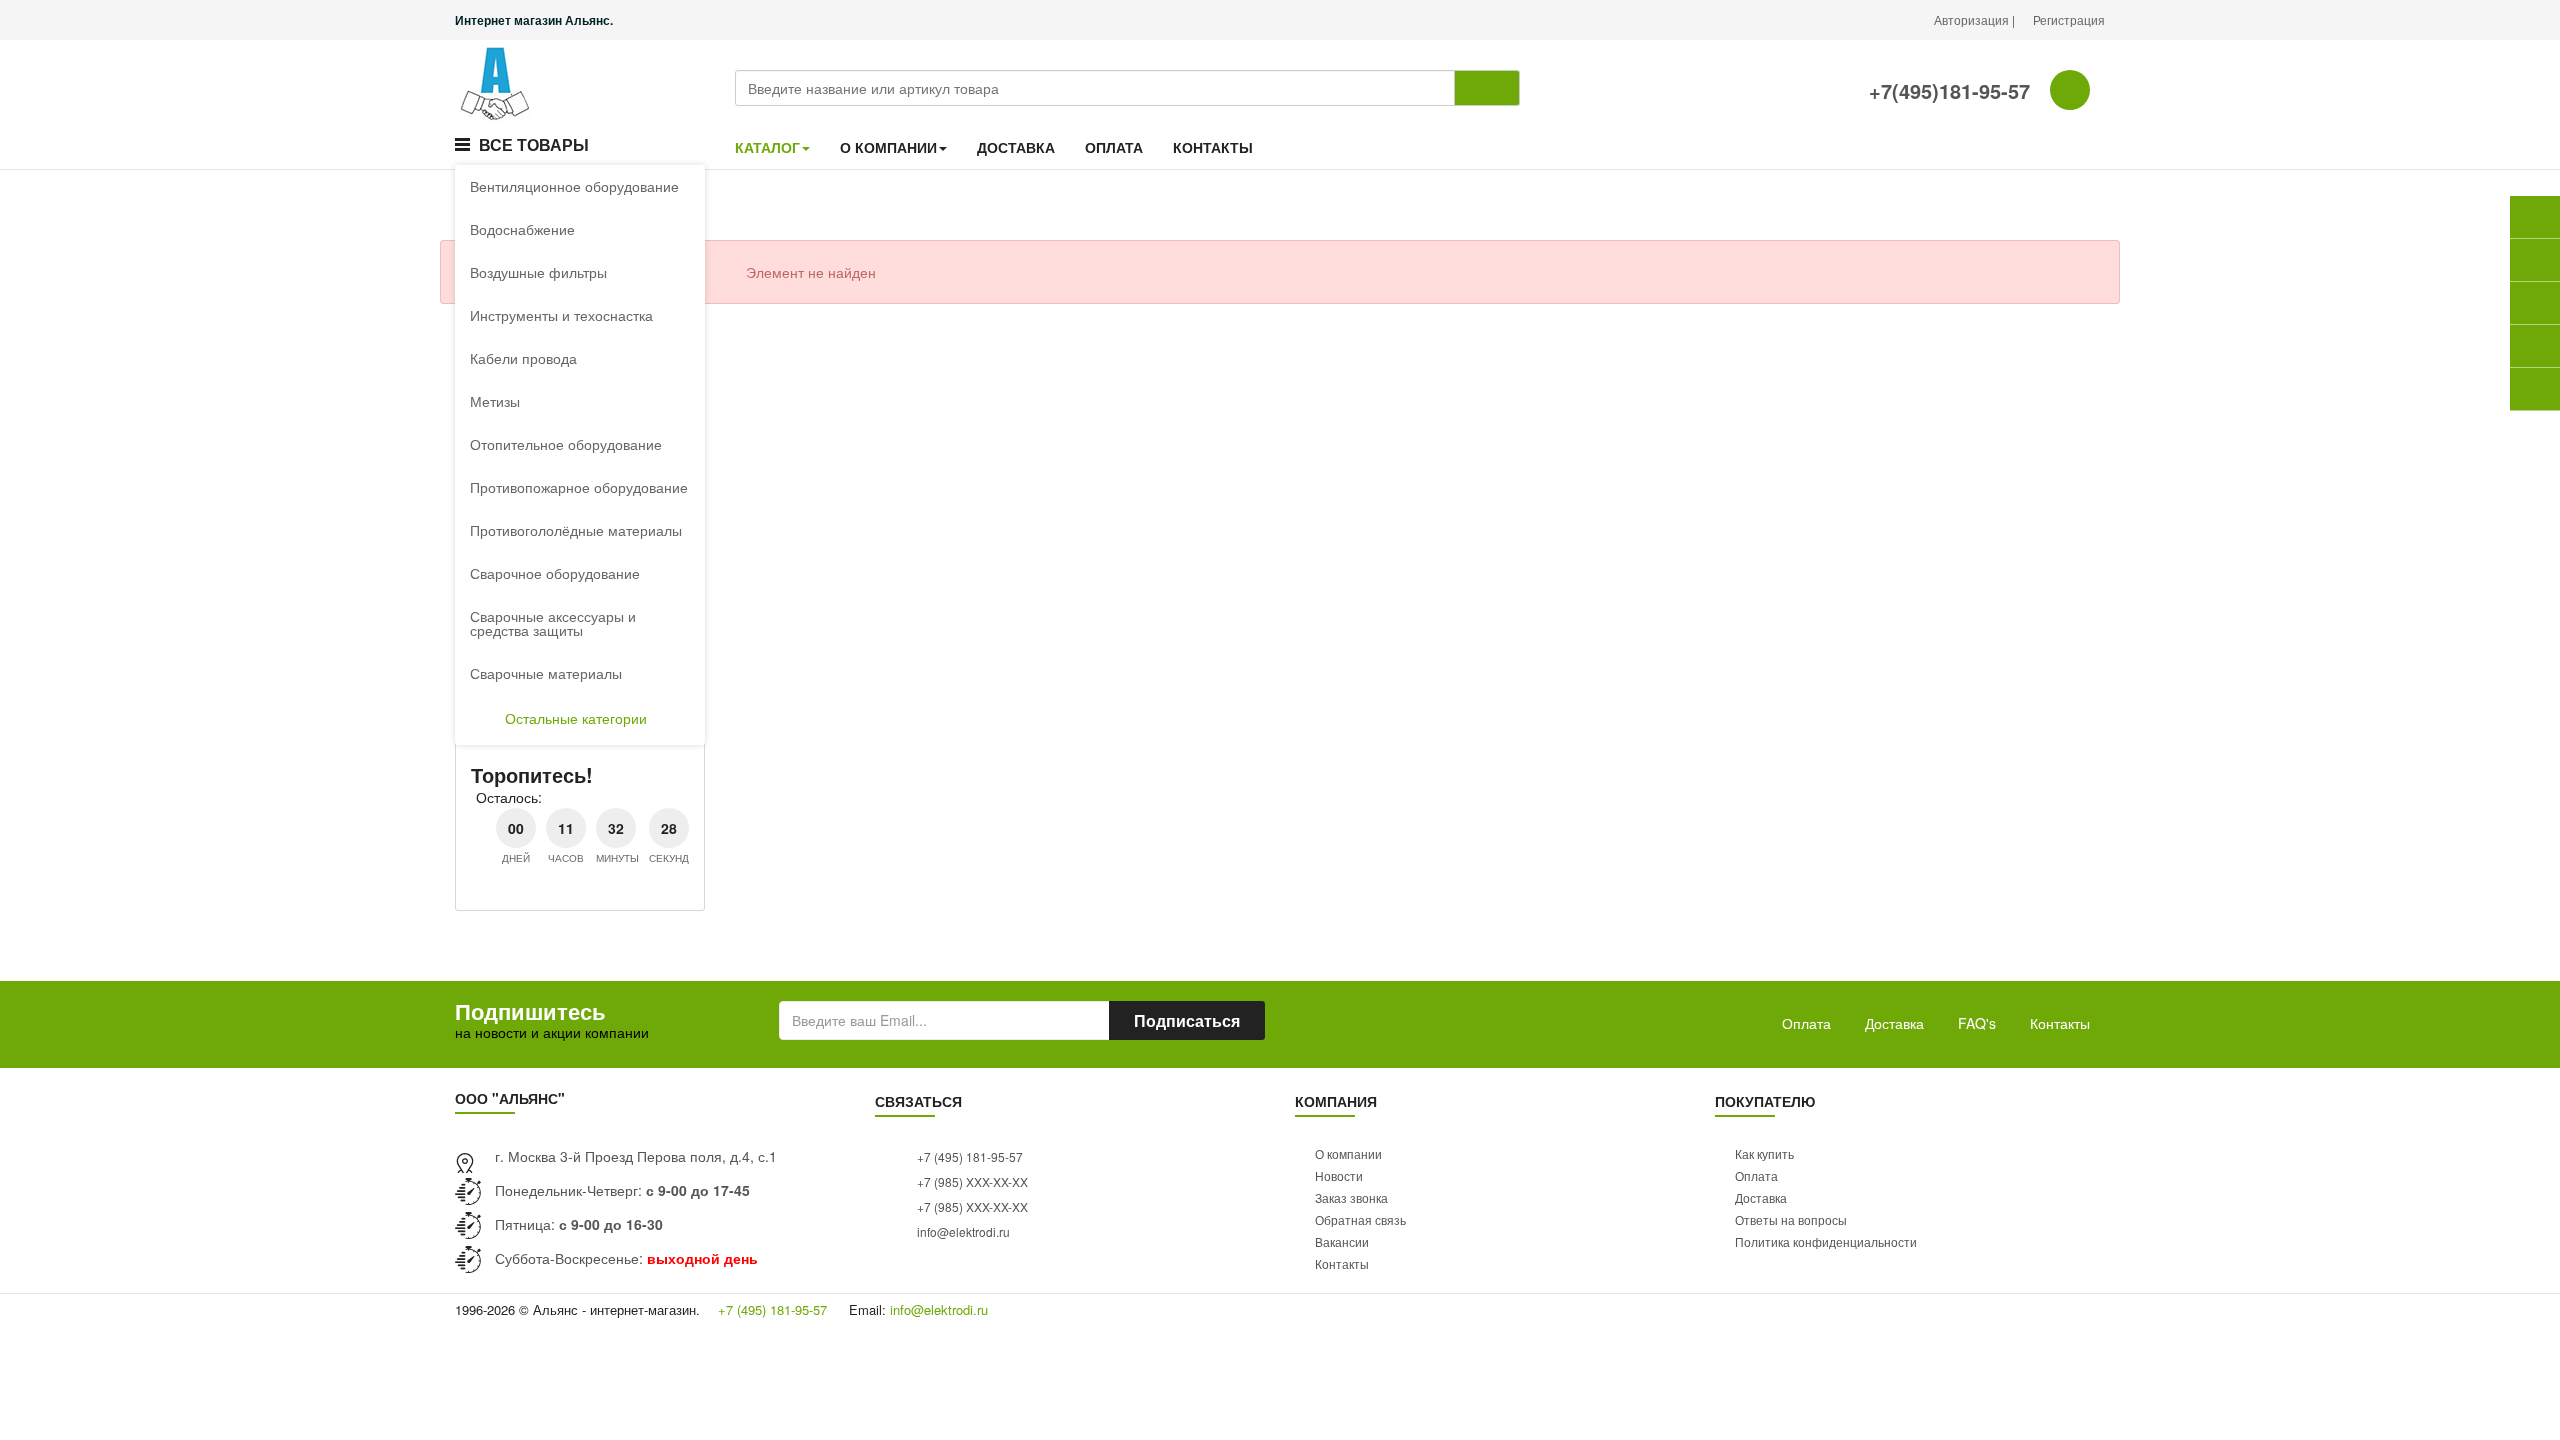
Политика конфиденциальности (1826, 1241)
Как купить (1764, 1153)
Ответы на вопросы (1791, 1219)
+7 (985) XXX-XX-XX (971, 1181)
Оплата (1806, 1023)
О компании (1348, 1153)
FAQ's (1977, 1023)
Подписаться (1187, 1020)
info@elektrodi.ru (962, 1231)
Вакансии (1342, 1241)
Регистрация (2069, 19)
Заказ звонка (1351, 1197)
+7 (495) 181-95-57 (968, 1156)
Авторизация (1973, 19)
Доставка (1894, 1023)
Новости (1339, 1175)
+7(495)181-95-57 (1946, 90)
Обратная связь (1360, 1219)
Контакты (2060, 1023)
